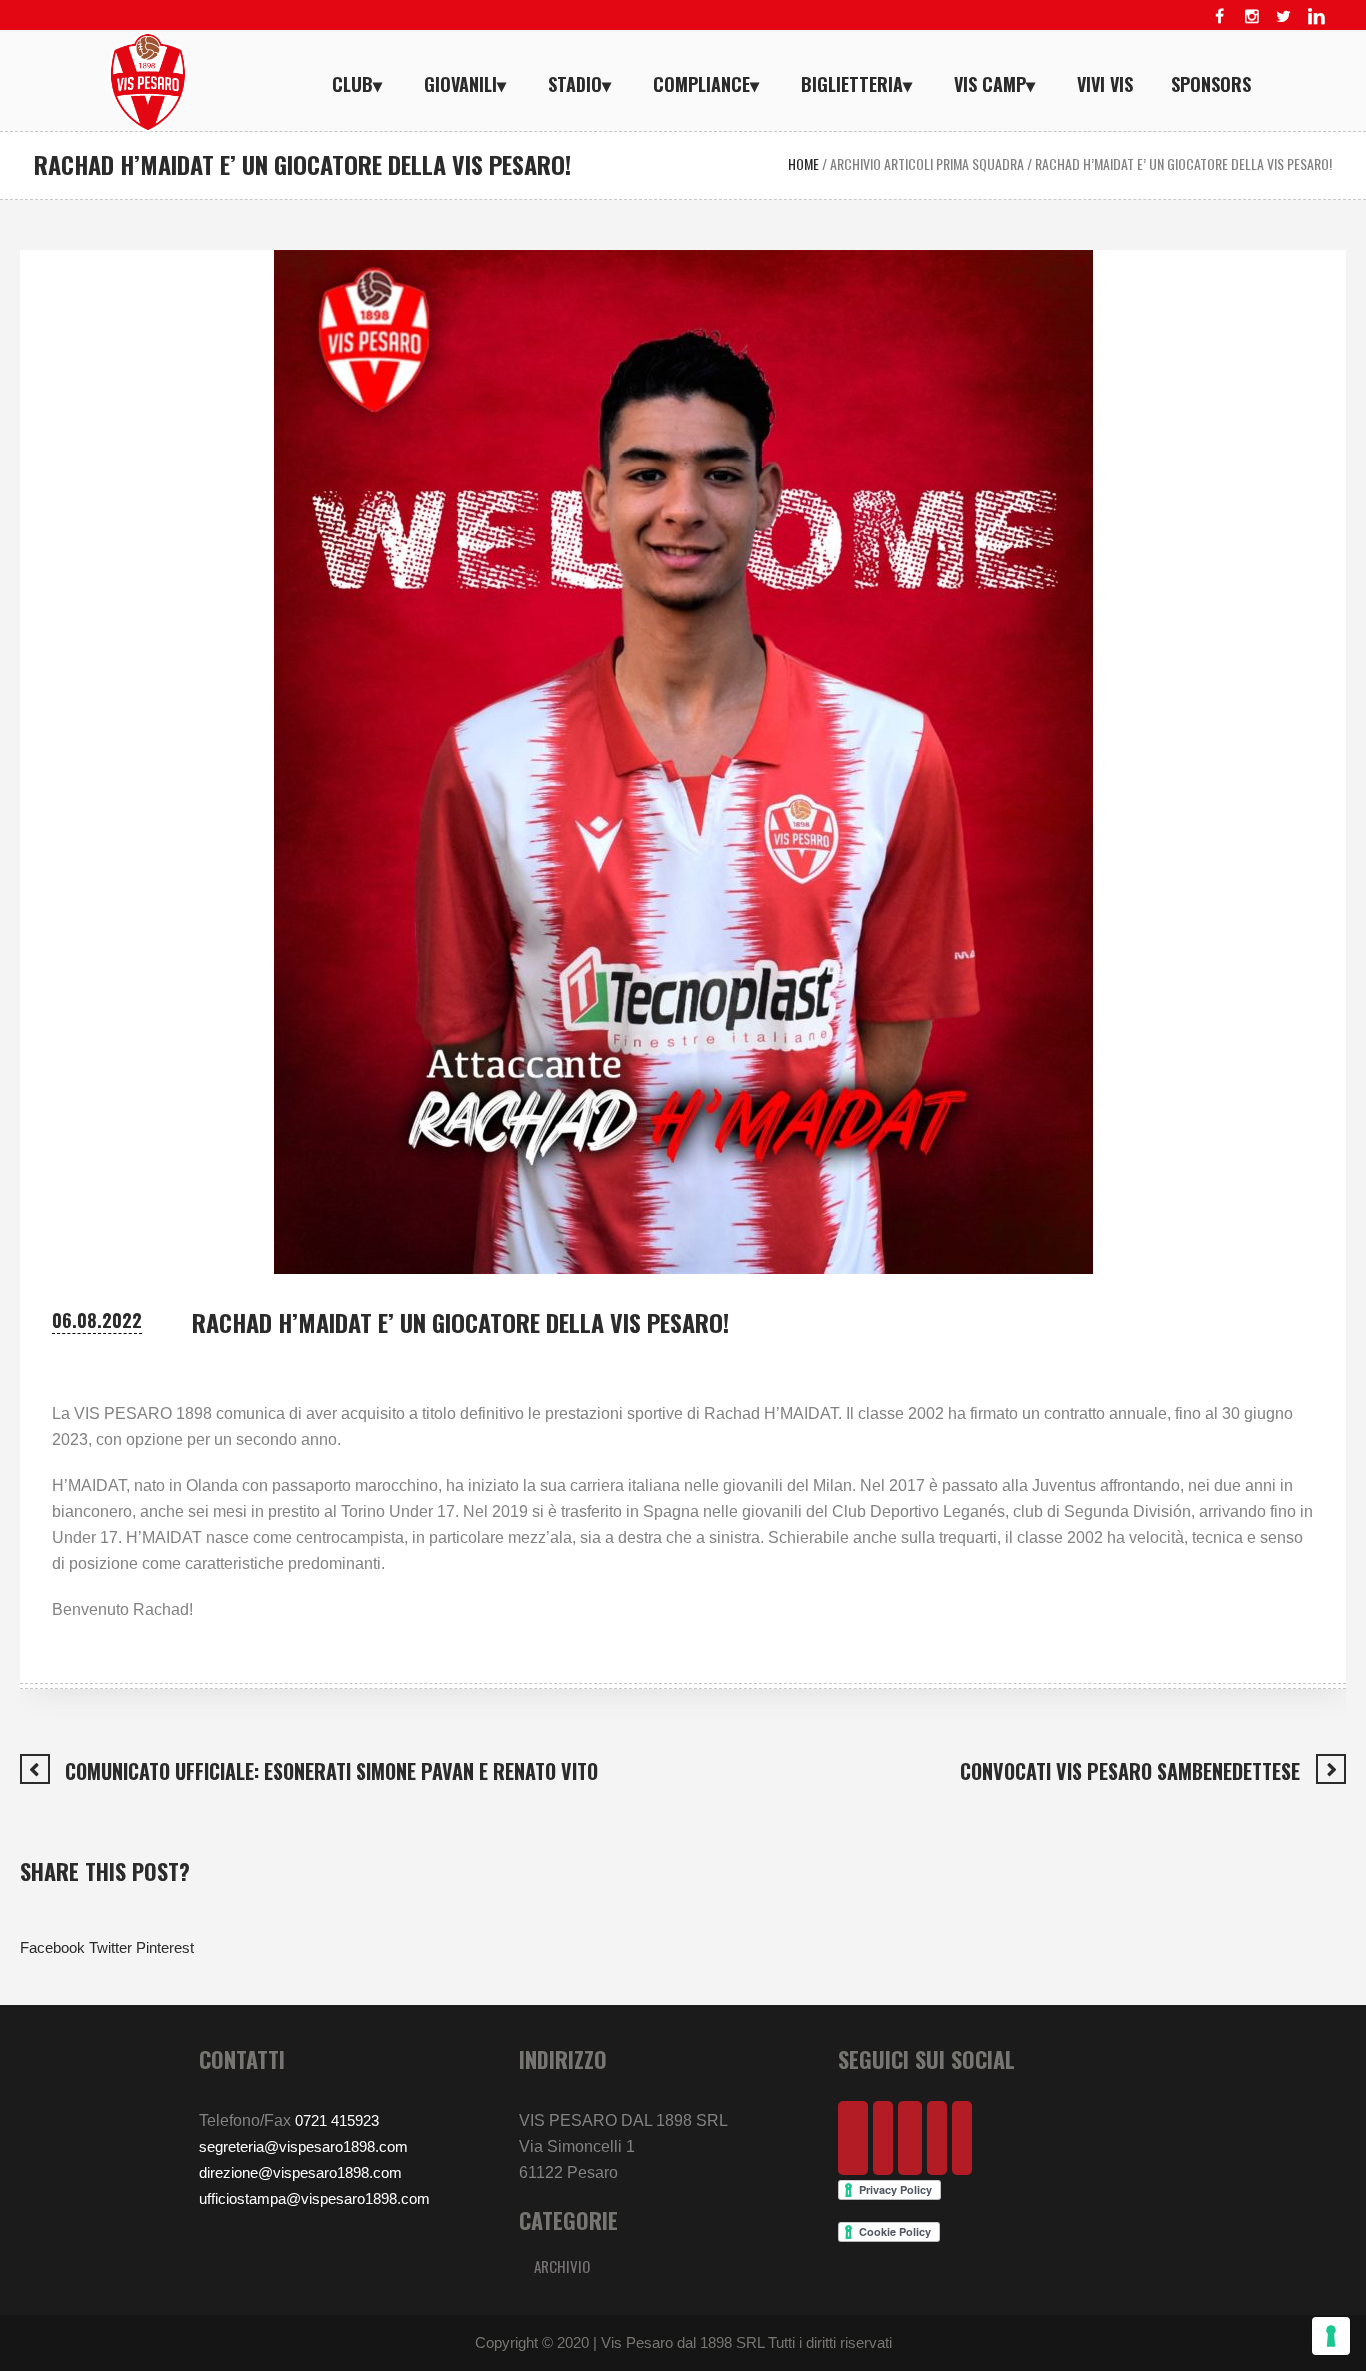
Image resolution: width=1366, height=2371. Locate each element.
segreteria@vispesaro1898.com (303, 2146)
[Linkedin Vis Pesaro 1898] (1316, 16)
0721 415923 (337, 2120)
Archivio (562, 2266)
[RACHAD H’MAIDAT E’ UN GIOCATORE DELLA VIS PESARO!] (683, 760)
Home (803, 163)
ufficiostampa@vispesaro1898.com (314, 2198)
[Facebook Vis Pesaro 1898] (1220, 16)
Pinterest (165, 1947)
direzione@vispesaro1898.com (300, 2172)
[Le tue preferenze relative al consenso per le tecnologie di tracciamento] (1331, 2336)
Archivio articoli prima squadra (927, 163)
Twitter (110, 1947)
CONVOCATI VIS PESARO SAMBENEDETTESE (1130, 1771)
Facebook (52, 1947)
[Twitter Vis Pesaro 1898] (1284, 16)
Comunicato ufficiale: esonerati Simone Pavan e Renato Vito (331, 1771)
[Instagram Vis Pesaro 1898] (1252, 16)
